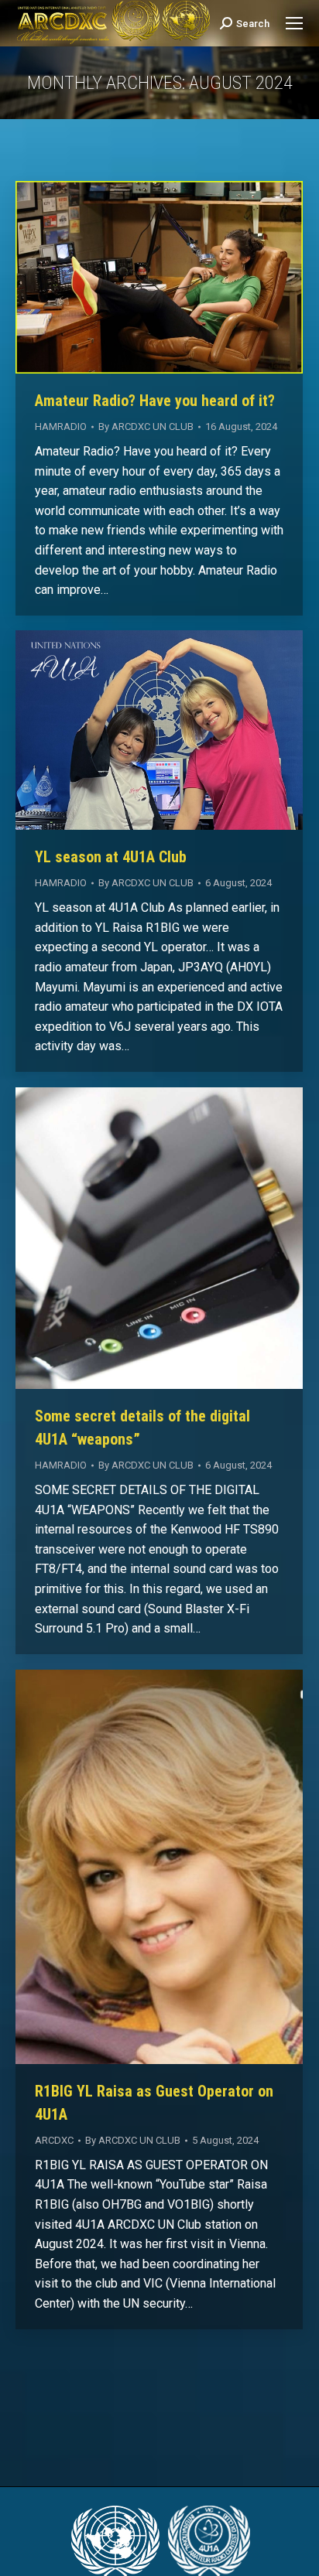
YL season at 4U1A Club (111, 857)
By (146, 426)
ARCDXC (54, 2140)
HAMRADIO (61, 426)
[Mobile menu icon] (294, 23)
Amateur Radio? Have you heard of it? (155, 401)
